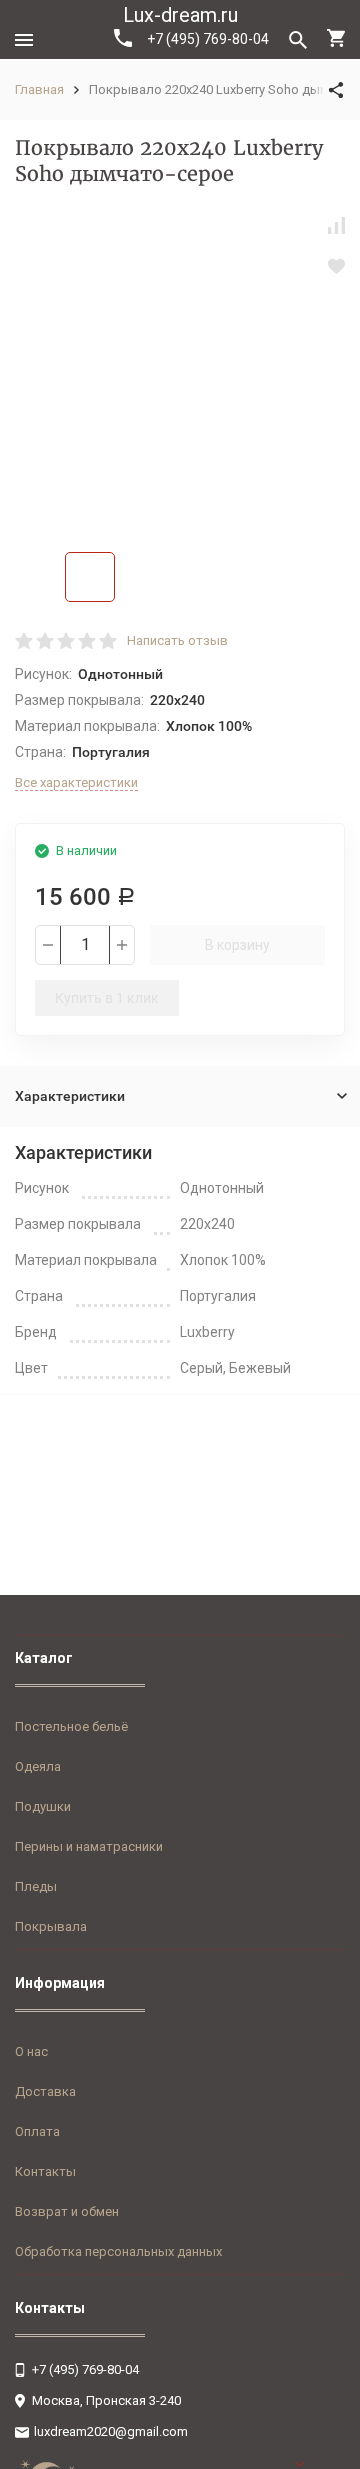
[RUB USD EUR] (320, 2464)
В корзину (237, 945)
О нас (31, 2051)
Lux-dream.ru (180, 15)
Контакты (45, 2171)
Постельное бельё (71, 1726)
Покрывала (51, 1926)
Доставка (45, 2091)
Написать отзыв (177, 640)
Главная (39, 89)
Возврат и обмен (67, 2211)
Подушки (43, 1806)
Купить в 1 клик (107, 998)
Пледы (36, 1886)
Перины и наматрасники (89, 1846)
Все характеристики (76, 782)
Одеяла (38, 1766)
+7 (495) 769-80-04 (208, 39)
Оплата (37, 2131)
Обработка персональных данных (118, 2251)
